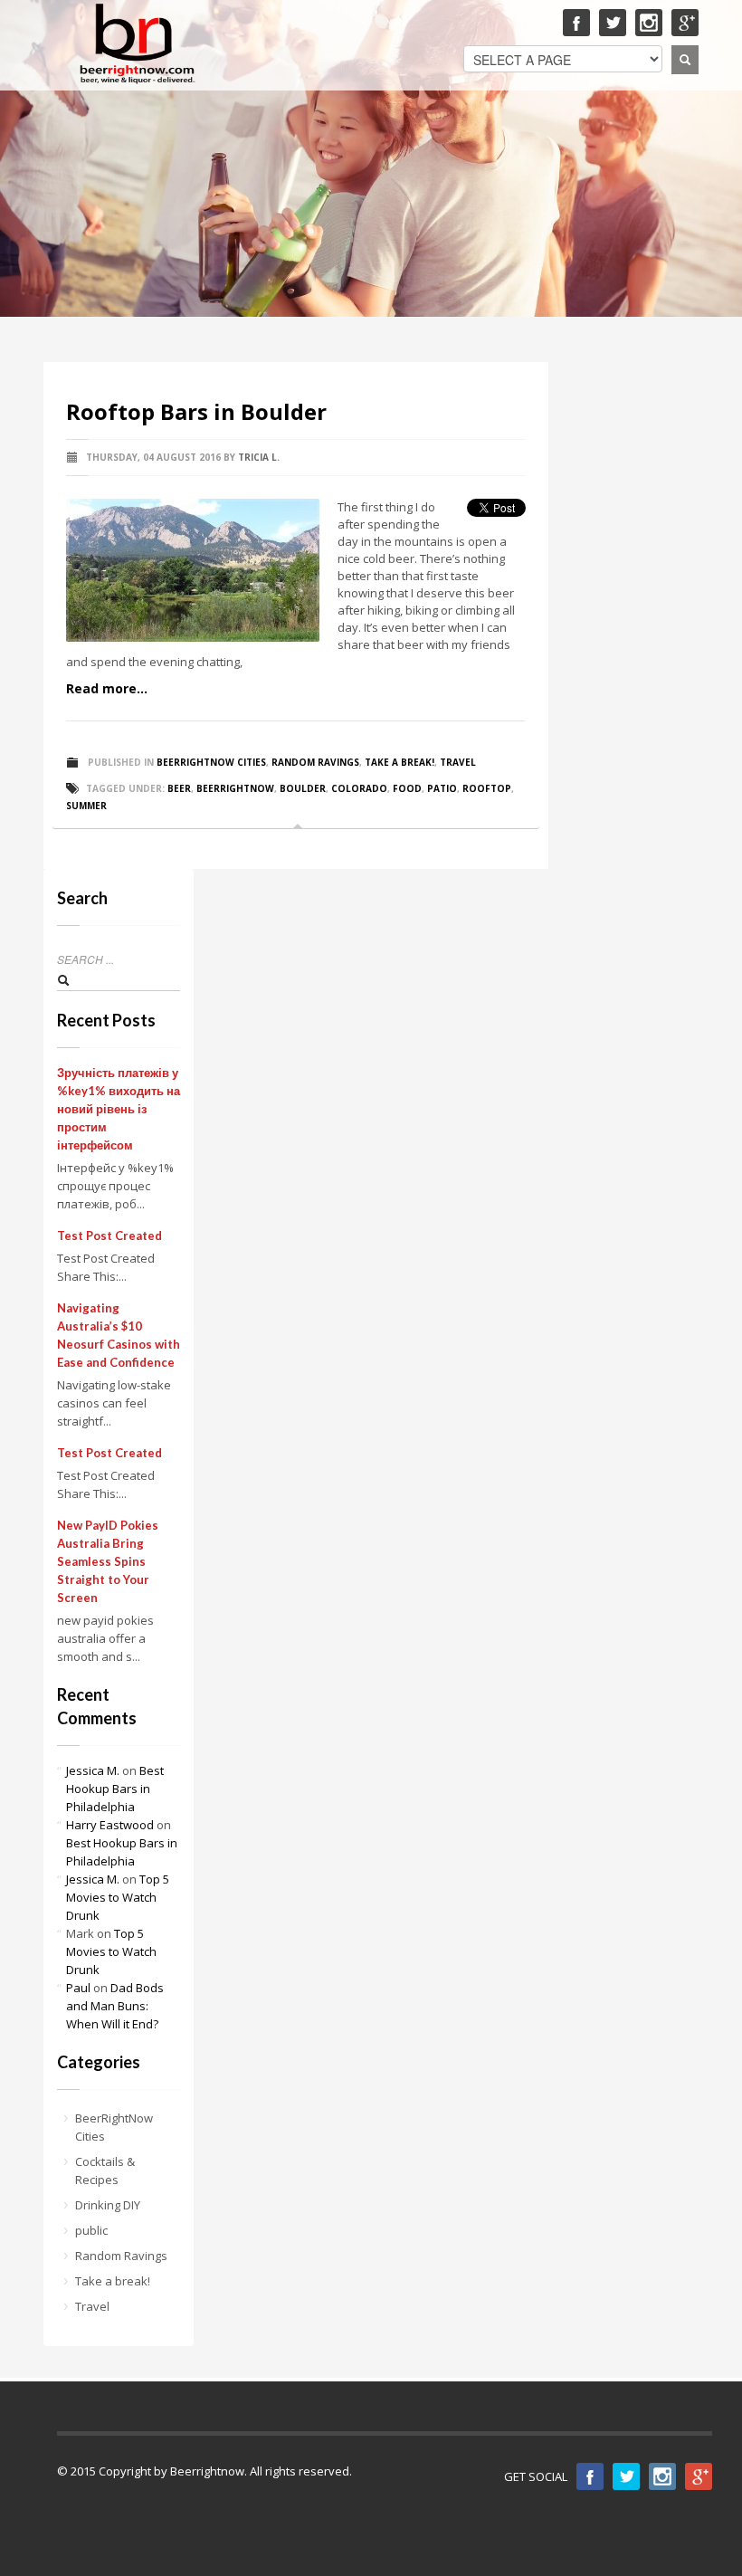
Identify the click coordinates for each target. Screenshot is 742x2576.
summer (86, 806)
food (407, 788)
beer (179, 788)
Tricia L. (259, 457)
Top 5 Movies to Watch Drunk (118, 1897)
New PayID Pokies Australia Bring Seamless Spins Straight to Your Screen (108, 1561)
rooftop (487, 788)
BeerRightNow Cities (211, 762)
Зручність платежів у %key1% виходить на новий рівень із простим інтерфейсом (119, 1109)
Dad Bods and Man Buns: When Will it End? (115, 2006)
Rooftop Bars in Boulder (196, 411)
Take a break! (400, 762)
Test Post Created (109, 1236)
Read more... (107, 688)
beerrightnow (235, 788)
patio (442, 788)
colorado (359, 788)
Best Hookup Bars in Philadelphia (115, 1789)
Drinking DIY (108, 2205)
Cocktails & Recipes (105, 2171)
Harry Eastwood (110, 1825)
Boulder (303, 788)
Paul (78, 1988)
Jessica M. (93, 1770)
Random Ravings (315, 762)
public (91, 2230)
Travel (458, 762)
